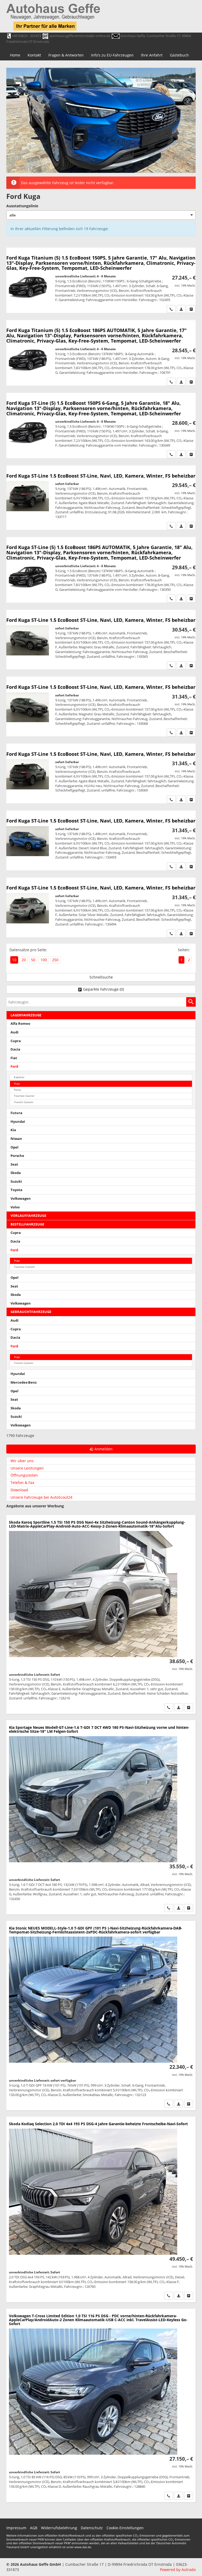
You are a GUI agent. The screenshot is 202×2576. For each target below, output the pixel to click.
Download (19, 1490)
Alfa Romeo (20, 1024)
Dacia (15, 1049)
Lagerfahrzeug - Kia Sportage (101, 1817)
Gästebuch (179, 55)
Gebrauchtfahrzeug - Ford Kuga (101, 498)
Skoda (16, 1173)
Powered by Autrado (178, 2570)
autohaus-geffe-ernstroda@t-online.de (80, 36)
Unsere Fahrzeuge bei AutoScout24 (41, 1497)
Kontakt (34, 55)
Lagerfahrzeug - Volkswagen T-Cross (101, 2405)
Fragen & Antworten (66, 55)
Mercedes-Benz (24, 1382)
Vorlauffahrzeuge (28, 1216)
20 (24, 960)
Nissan (16, 1139)
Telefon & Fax (22, 1483)
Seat (14, 1164)
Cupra (16, 1041)
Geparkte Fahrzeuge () (103, 989)
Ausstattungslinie (22, 206)
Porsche (17, 1156)
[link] (171, 309)
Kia (13, 1130)
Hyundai (18, 1122)
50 (33, 960)
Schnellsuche (101, 977)
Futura (16, 1113)
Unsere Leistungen (27, 1468)
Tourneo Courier (24, 1096)
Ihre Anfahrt (152, 55)
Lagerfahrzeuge (26, 1015)
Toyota (16, 1190)
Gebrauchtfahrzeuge (31, 1312)
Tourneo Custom (24, 1267)
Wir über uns (22, 1461)
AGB (34, 2528)
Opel (14, 1147)
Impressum (16, 2528)
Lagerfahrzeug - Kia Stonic (101, 2016)
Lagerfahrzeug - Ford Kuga (101, 640)
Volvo (15, 1207)
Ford (14, 1066)
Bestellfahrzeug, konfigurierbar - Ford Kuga (101, 280)
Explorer (19, 1077)
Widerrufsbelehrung (59, 2528)
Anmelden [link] (103, 1449)
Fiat (14, 1058)
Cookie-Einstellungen (125, 2528)
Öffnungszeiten (24, 1475)
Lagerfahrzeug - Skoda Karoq (101, 1614)
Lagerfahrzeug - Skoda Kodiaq (101, 2209)
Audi (14, 1032)
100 (44, 960)
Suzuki (16, 1181)
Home (15, 55)
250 (55, 960)
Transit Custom (24, 1102)
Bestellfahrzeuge (27, 1224)
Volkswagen (21, 1199)
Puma (17, 1090)
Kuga (17, 1083)
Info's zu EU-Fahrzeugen (112, 55)
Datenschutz (92, 2528)
